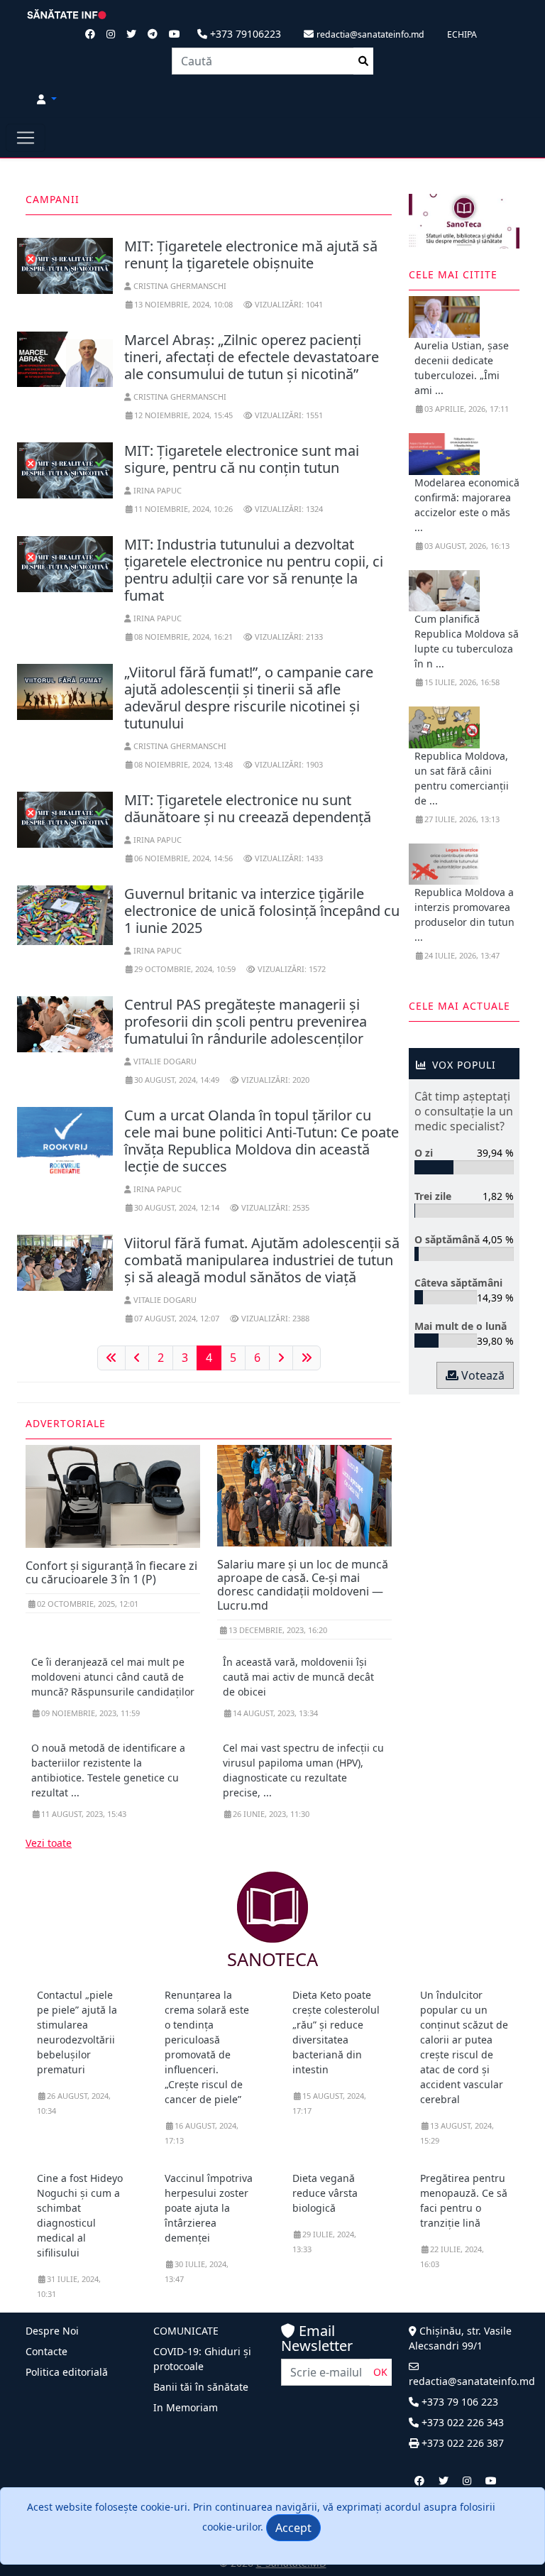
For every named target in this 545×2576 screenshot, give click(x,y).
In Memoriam (186, 2407)
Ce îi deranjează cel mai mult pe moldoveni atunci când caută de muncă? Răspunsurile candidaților (113, 1677)
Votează (481, 1375)
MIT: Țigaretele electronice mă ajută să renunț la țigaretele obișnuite (251, 255)
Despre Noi (52, 2331)
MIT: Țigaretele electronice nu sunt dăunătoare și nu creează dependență (248, 808)
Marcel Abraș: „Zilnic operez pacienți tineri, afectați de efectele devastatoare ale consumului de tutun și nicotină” (252, 357)
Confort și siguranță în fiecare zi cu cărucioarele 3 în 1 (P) (111, 1572)
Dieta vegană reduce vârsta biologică (325, 2193)
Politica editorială (67, 2372)
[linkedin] (467, 2481)
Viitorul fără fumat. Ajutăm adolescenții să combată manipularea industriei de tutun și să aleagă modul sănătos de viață (262, 1260)
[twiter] (444, 2481)
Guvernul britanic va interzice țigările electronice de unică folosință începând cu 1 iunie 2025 (262, 911)
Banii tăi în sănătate (201, 2387)
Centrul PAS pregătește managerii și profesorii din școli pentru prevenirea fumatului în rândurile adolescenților (246, 1021)
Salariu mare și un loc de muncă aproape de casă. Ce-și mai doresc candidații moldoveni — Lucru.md (303, 1585)
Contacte (46, 2351)
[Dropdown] (47, 99)
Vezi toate (49, 1843)
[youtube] (491, 2481)
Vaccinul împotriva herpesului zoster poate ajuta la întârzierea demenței (209, 2208)
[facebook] (419, 2481)
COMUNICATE (186, 2331)
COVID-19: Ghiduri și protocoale (202, 2359)
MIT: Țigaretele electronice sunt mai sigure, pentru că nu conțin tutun (242, 459)
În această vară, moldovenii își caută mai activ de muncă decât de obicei (298, 1677)
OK (380, 2372)
